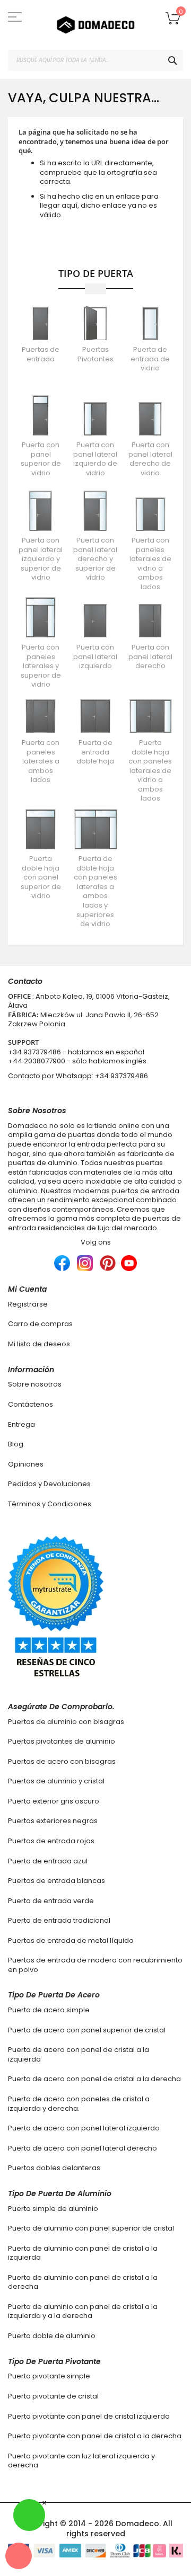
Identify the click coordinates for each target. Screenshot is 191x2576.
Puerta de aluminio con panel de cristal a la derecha (83, 2282)
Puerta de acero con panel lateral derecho (83, 2148)
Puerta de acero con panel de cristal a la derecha (94, 2079)
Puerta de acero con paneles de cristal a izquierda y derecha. (79, 2104)
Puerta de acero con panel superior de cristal (87, 2030)
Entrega (21, 1424)
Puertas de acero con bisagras (62, 1761)
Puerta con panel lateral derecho (150, 656)
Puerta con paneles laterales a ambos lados (41, 761)
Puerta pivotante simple (49, 2376)
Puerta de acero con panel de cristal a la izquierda (79, 2054)
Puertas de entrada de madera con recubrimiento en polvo (95, 1965)
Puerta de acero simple (49, 2010)
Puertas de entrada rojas (51, 1841)
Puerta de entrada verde (51, 1901)
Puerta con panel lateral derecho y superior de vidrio (95, 559)
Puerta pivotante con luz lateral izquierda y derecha (81, 2461)
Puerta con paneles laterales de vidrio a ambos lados (150, 563)
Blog (16, 1444)
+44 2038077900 (37, 1061)
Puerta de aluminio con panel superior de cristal (91, 2228)
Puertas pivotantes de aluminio (62, 1741)
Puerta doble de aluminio (52, 2336)
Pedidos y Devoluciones (49, 1484)
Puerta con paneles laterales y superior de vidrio (41, 666)
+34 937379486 (34, 1052)
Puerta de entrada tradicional (59, 1920)
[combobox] (95, 60)
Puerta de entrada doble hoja (95, 752)
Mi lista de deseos (39, 1344)
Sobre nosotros (35, 1384)
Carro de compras (40, 1324)
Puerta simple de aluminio (53, 2209)
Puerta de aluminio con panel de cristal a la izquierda (83, 2253)
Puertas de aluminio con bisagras (66, 1722)
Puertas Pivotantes (95, 354)
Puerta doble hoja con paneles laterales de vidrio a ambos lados (150, 770)
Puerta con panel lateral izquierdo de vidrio (95, 459)
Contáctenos (31, 1404)
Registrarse (28, 1304)
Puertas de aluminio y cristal (56, 1781)
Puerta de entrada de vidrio (150, 359)
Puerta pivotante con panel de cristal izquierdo (89, 2416)
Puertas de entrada (41, 354)
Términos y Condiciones (50, 1504)
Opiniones (26, 1464)
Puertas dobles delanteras (54, 2168)
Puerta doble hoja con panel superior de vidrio (41, 877)
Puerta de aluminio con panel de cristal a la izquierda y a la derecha (83, 2311)
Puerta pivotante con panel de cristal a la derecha (95, 2436)
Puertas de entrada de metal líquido (71, 1940)
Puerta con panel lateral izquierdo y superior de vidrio (41, 559)
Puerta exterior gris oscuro (54, 1801)
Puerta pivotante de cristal (53, 2396)
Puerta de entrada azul (48, 1861)
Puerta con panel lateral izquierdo (95, 656)
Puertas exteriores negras (53, 1821)
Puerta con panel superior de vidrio (41, 459)
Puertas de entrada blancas (57, 1881)
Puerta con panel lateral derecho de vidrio (150, 459)
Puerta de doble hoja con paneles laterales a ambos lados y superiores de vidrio (95, 891)
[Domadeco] (95, 25)
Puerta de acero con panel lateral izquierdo (84, 2128)
